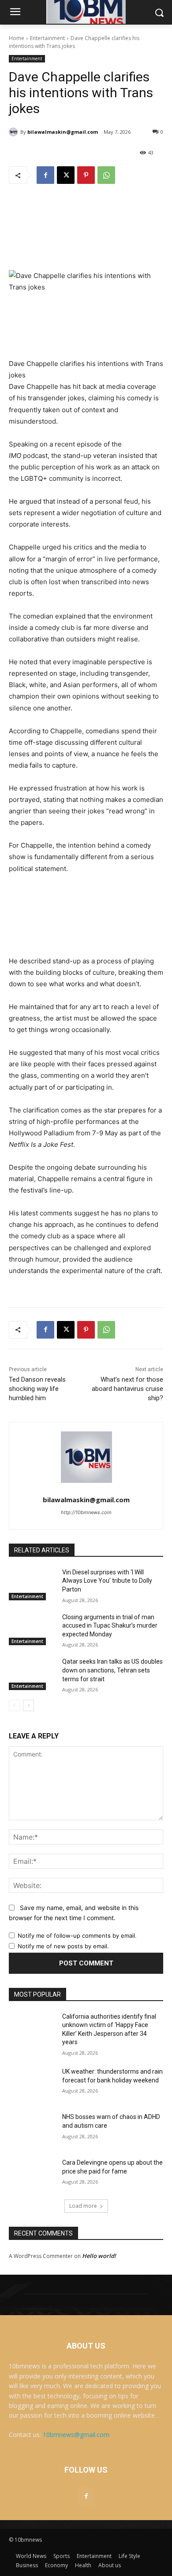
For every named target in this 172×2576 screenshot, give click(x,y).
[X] (66, 175)
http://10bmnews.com (86, 1512)
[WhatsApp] (106, 175)
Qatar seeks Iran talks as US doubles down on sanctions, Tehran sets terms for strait (112, 1670)
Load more (83, 2206)
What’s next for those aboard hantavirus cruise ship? (127, 1389)
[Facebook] (45, 175)
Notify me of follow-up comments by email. (77, 1936)
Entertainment (47, 38)
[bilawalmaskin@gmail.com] (15, 132)
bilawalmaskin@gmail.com (63, 132)
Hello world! (99, 2256)
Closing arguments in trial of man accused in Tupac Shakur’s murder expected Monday (110, 1626)
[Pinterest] (86, 175)
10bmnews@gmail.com (76, 2435)
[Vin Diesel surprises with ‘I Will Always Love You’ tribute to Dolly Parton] (32, 1584)
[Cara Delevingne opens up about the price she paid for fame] (32, 2175)
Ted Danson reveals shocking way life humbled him (37, 1389)
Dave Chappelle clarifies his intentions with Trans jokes (86, 369)
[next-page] (28, 1705)
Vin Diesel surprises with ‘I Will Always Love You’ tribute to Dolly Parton (107, 1581)
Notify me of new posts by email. (63, 1946)
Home (17, 38)
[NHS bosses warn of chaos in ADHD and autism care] (32, 2129)
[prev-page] (14, 1705)
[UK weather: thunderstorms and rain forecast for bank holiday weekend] (32, 2084)
